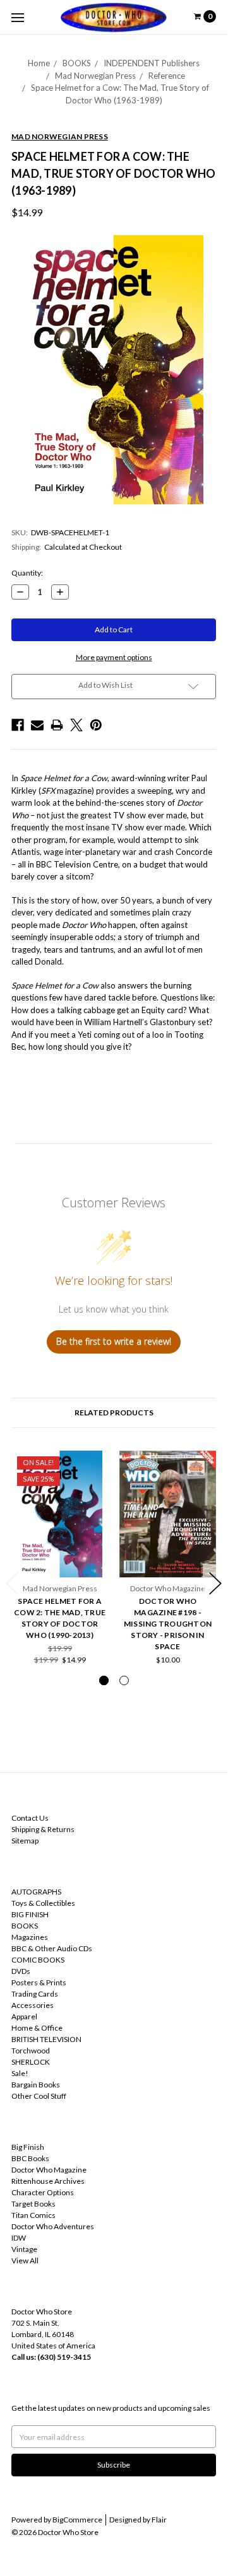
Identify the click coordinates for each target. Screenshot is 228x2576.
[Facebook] (18, 725)
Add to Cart (60, 1558)
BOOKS (77, 63)
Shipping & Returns (43, 1829)
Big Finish (28, 2147)
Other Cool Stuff (39, 2096)
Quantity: (27, 573)
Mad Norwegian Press (95, 76)
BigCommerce (77, 2520)
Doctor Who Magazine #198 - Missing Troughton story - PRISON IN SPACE (168, 1624)
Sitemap (25, 1841)
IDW (19, 2238)
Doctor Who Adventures (53, 2226)
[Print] (57, 725)
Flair (159, 2520)
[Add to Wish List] (94, 1464)
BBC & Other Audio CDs (52, 1948)
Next (215, 1583)
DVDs (21, 1971)
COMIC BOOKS (38, 1960)
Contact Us (30, 1818)
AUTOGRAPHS (36, 1892)
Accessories (33, 2005)
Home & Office (37, 2028)
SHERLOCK (31, 2062)
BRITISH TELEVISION (46, 2039)
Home (39, 63)
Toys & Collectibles (43, 1903)
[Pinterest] (96, 725)
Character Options (43, 2192)
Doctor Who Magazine (49, 2170)
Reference (167, 76)
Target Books (33, 2204)
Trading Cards (35, 1994)
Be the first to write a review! (114, 1341)
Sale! (20, 2073)
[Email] (37, 725)
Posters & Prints (39, 1982)
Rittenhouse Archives (48, 2181)
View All (25, 2260)
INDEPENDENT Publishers (152, 63)
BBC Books (30, 2158)
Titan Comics (33, 2215)
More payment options (114, 657)
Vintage (24, 2249)
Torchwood (31, 2051)
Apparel (24, 2016)
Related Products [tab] (114, 1413)
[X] (76, 725)
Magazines (30, 1937)
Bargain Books (36, 2085)
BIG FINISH (30, 1914)
